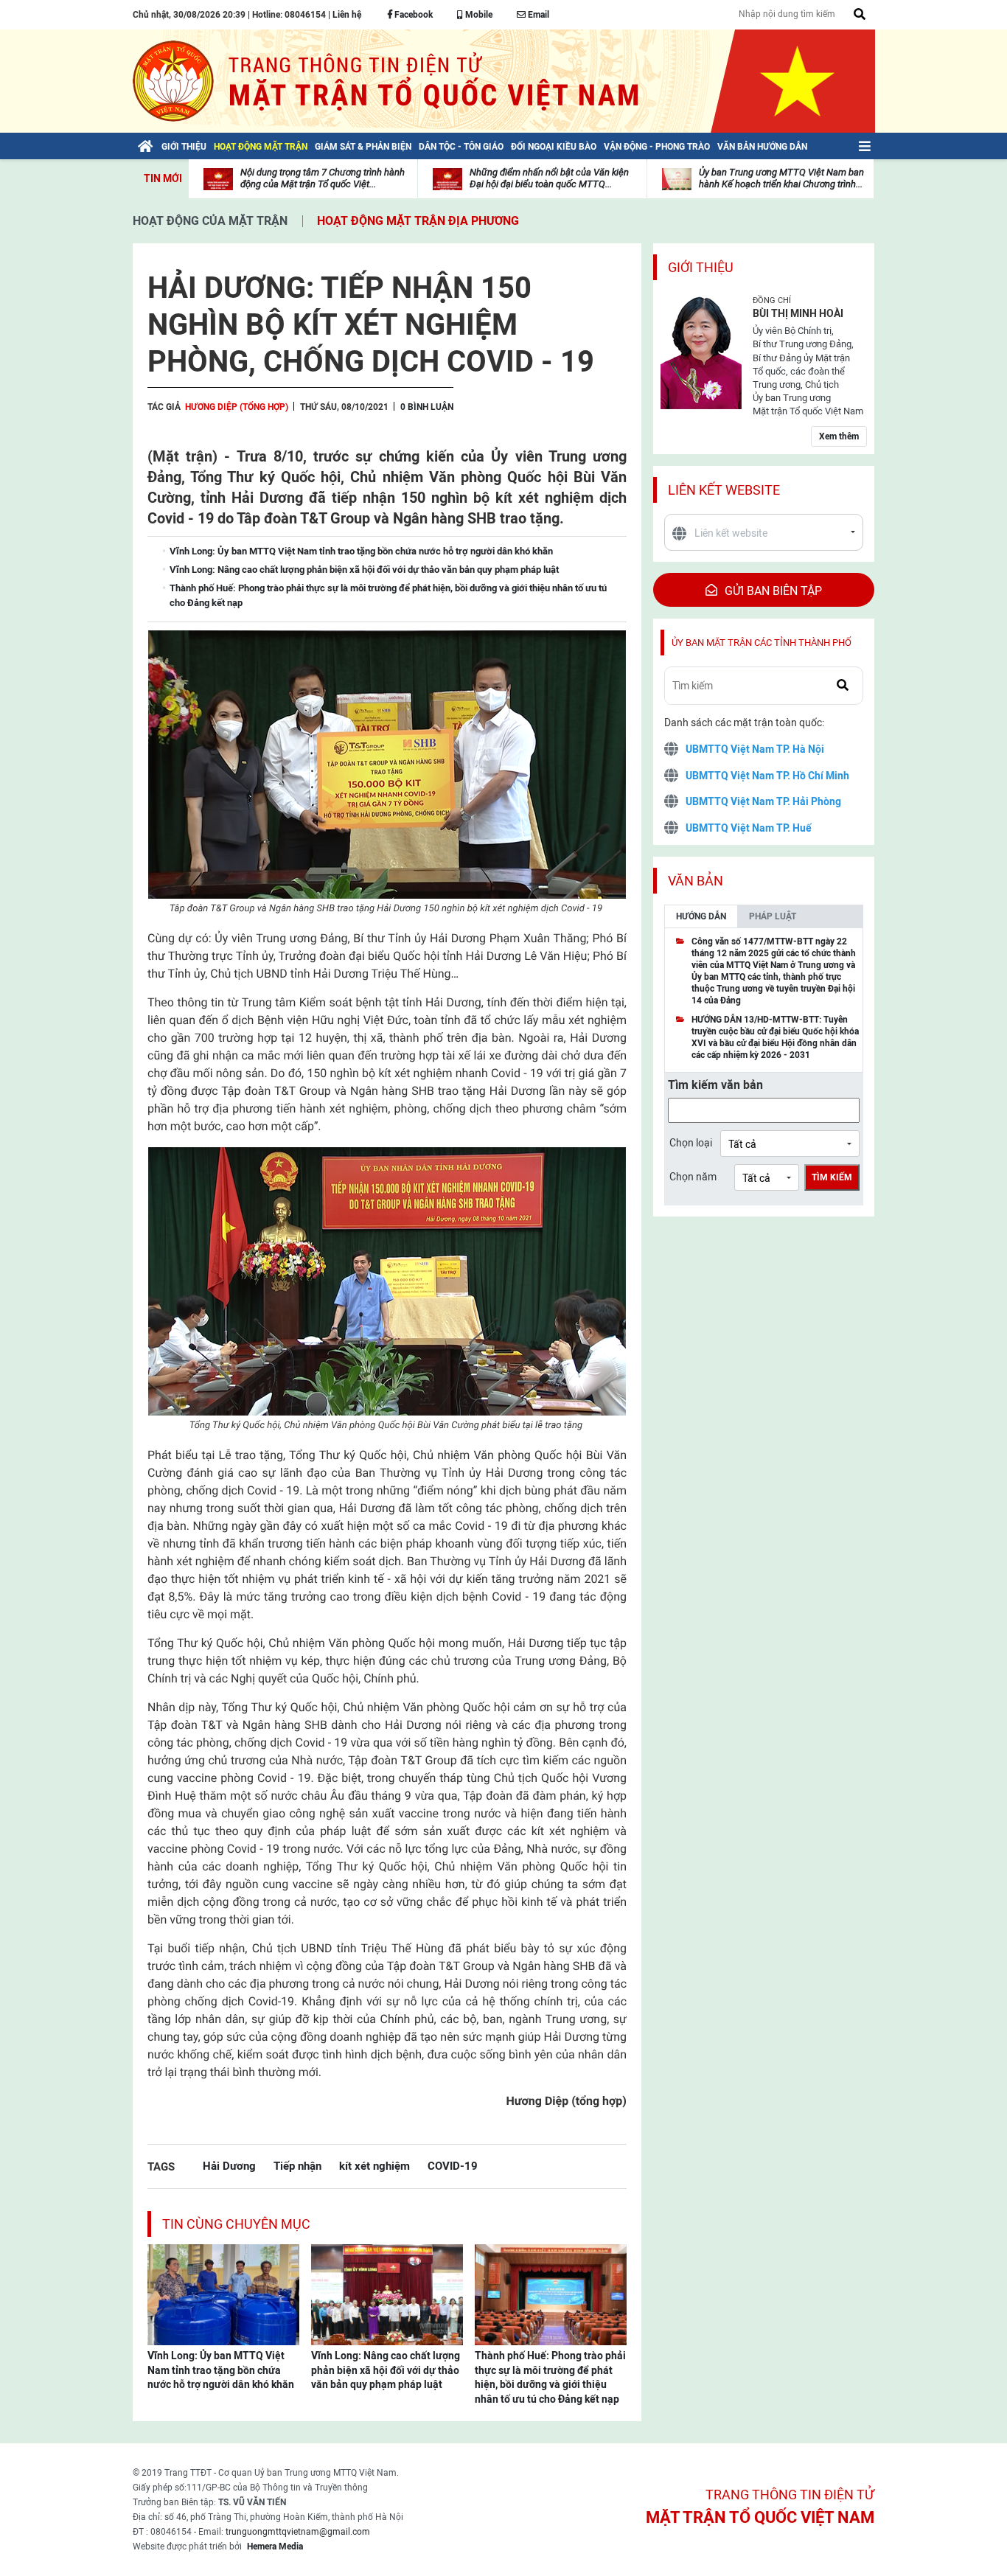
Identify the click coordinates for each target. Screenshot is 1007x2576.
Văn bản (696, 881)
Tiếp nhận (297, 2166)
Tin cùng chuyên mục (236, 2224)
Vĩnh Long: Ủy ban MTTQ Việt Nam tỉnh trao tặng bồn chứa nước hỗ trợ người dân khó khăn (221, 2370)
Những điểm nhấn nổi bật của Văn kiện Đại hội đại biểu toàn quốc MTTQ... (549, 178)
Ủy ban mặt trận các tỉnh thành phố (762, 643)
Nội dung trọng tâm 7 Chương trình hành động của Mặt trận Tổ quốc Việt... (323, 178)
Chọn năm (693, 1177)
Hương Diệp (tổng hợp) (237, 407)
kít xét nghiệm (374, 2166)
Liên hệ (347, 15)
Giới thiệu (701, 267)
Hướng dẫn (701, 916)
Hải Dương (229, 2166)
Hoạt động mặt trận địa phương (418, 221)
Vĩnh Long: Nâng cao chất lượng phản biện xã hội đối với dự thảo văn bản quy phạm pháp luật (386, 2370)
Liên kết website (724, 490)
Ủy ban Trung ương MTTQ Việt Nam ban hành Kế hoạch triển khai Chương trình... (781, 178)
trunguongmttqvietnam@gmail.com (298, 2532)
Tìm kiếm (832, 1177)
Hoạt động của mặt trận (210, 221)
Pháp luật (773, 916)
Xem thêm (839, 436)
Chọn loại (691, 1143)
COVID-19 (453, 2166)
